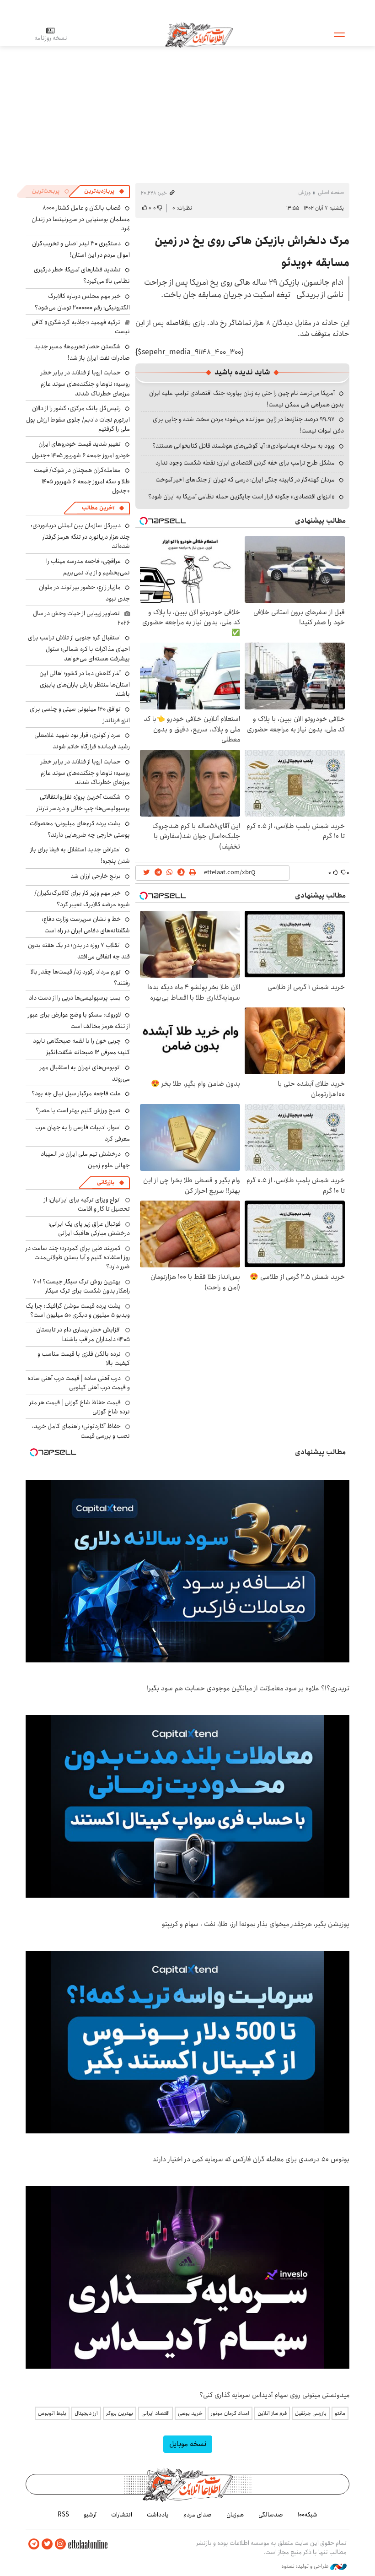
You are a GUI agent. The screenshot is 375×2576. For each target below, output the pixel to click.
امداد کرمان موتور (230, 2413)
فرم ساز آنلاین (272, 2413)
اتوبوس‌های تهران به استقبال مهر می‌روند (85, 1073)
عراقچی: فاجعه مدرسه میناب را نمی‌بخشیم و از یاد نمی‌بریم (88, 567)
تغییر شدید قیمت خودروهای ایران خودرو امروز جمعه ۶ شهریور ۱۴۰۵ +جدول (81, 450)
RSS (63, 2515)
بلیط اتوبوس (52, 2413)
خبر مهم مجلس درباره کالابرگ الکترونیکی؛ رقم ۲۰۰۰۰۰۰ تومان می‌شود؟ (82, 302)
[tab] (104, 191)
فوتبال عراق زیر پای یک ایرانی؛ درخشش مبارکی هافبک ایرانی (89, 1228)
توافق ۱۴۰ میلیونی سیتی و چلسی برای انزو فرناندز (80, 715)
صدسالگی (271, 2515)
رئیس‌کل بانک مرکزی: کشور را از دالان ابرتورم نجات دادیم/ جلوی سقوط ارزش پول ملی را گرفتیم (78, 419)
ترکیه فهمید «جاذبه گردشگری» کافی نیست (81, 327)
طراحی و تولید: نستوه (306, 2566)
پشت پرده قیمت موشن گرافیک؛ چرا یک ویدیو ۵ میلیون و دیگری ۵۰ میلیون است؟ (78, 1310)
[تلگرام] (34, 2544)
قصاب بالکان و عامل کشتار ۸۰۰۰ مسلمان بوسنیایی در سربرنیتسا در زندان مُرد (81, 218)
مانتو (340, 2413)
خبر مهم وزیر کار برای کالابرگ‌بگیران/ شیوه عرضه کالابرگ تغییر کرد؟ (82, 899)
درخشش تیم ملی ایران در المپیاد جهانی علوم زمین (85, 1160)
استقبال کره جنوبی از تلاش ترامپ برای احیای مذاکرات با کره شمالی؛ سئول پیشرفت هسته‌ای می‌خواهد (79, 648)
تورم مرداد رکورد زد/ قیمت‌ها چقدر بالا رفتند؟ (80, 977)
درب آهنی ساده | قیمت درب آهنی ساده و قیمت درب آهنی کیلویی (79, 1383)
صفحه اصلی (331, 192)
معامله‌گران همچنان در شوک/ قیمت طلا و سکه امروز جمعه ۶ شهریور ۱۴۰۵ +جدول (82, 480)
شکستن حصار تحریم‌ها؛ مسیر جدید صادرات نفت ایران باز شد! (82, 352)
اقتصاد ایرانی (155, 2413)
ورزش (304, 192)
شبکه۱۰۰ (308, 2515)
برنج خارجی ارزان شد (96, 876)
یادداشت (158, 2515)
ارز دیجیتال (86, 2413)
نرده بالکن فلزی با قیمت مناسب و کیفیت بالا (84, 1358)
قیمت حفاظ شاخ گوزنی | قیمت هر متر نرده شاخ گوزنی (80, 1407)
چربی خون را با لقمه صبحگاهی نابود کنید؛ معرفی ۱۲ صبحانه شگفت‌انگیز (81, 1047)
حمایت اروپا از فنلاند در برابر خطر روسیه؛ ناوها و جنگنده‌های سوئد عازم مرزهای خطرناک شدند (85, 383)
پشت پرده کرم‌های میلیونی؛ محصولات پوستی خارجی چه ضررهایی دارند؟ (80, 829)
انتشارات (122, 2515)
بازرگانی (106, 1182)
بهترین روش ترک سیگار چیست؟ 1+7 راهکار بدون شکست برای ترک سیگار (81, 1286)
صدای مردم (198, 2515)
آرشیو (90, 2515)
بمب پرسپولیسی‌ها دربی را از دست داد (75, 998)
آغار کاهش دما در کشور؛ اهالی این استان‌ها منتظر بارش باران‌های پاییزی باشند (85, 684)
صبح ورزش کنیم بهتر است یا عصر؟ (78, 1110)
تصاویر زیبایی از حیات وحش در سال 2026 (81, 618)
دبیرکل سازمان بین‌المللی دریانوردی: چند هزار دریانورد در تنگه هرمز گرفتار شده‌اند (80, 536)
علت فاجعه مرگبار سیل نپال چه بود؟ (76, 1093)
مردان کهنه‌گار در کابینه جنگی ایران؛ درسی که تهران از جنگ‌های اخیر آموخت (245, 480)
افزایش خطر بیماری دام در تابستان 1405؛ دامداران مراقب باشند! (83, 1334)
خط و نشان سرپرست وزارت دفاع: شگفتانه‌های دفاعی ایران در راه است (86, 925)
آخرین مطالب (98, 508)
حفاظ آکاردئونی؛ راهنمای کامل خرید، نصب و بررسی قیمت (81, 1431)
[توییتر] (47, 2544)
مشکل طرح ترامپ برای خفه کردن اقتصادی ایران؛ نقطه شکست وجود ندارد (245, 463)
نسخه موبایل (188, 2444)
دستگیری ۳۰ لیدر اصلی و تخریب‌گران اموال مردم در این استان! (81, 249)
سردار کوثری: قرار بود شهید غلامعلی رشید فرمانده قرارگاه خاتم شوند (82, 741)
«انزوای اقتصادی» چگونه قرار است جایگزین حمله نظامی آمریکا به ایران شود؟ (241, 497)
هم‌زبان (235, 2515)
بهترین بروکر (120, 2413)
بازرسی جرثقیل (311, 2413)
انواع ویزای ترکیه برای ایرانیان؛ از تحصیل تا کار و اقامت (87, 1204)
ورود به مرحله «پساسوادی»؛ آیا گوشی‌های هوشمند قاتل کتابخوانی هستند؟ (244, 446)
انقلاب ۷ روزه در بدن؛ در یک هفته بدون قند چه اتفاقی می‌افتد (79, 951)
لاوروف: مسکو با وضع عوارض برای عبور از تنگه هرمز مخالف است (79, 1020)
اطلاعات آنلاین (199, 34)
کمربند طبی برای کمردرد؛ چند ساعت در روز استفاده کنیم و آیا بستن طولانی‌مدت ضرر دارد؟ (78, 1258)
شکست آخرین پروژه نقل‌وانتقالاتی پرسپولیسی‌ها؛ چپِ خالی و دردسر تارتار (83, 803)
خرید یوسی (190, 2413)
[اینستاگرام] (60, 2544)
